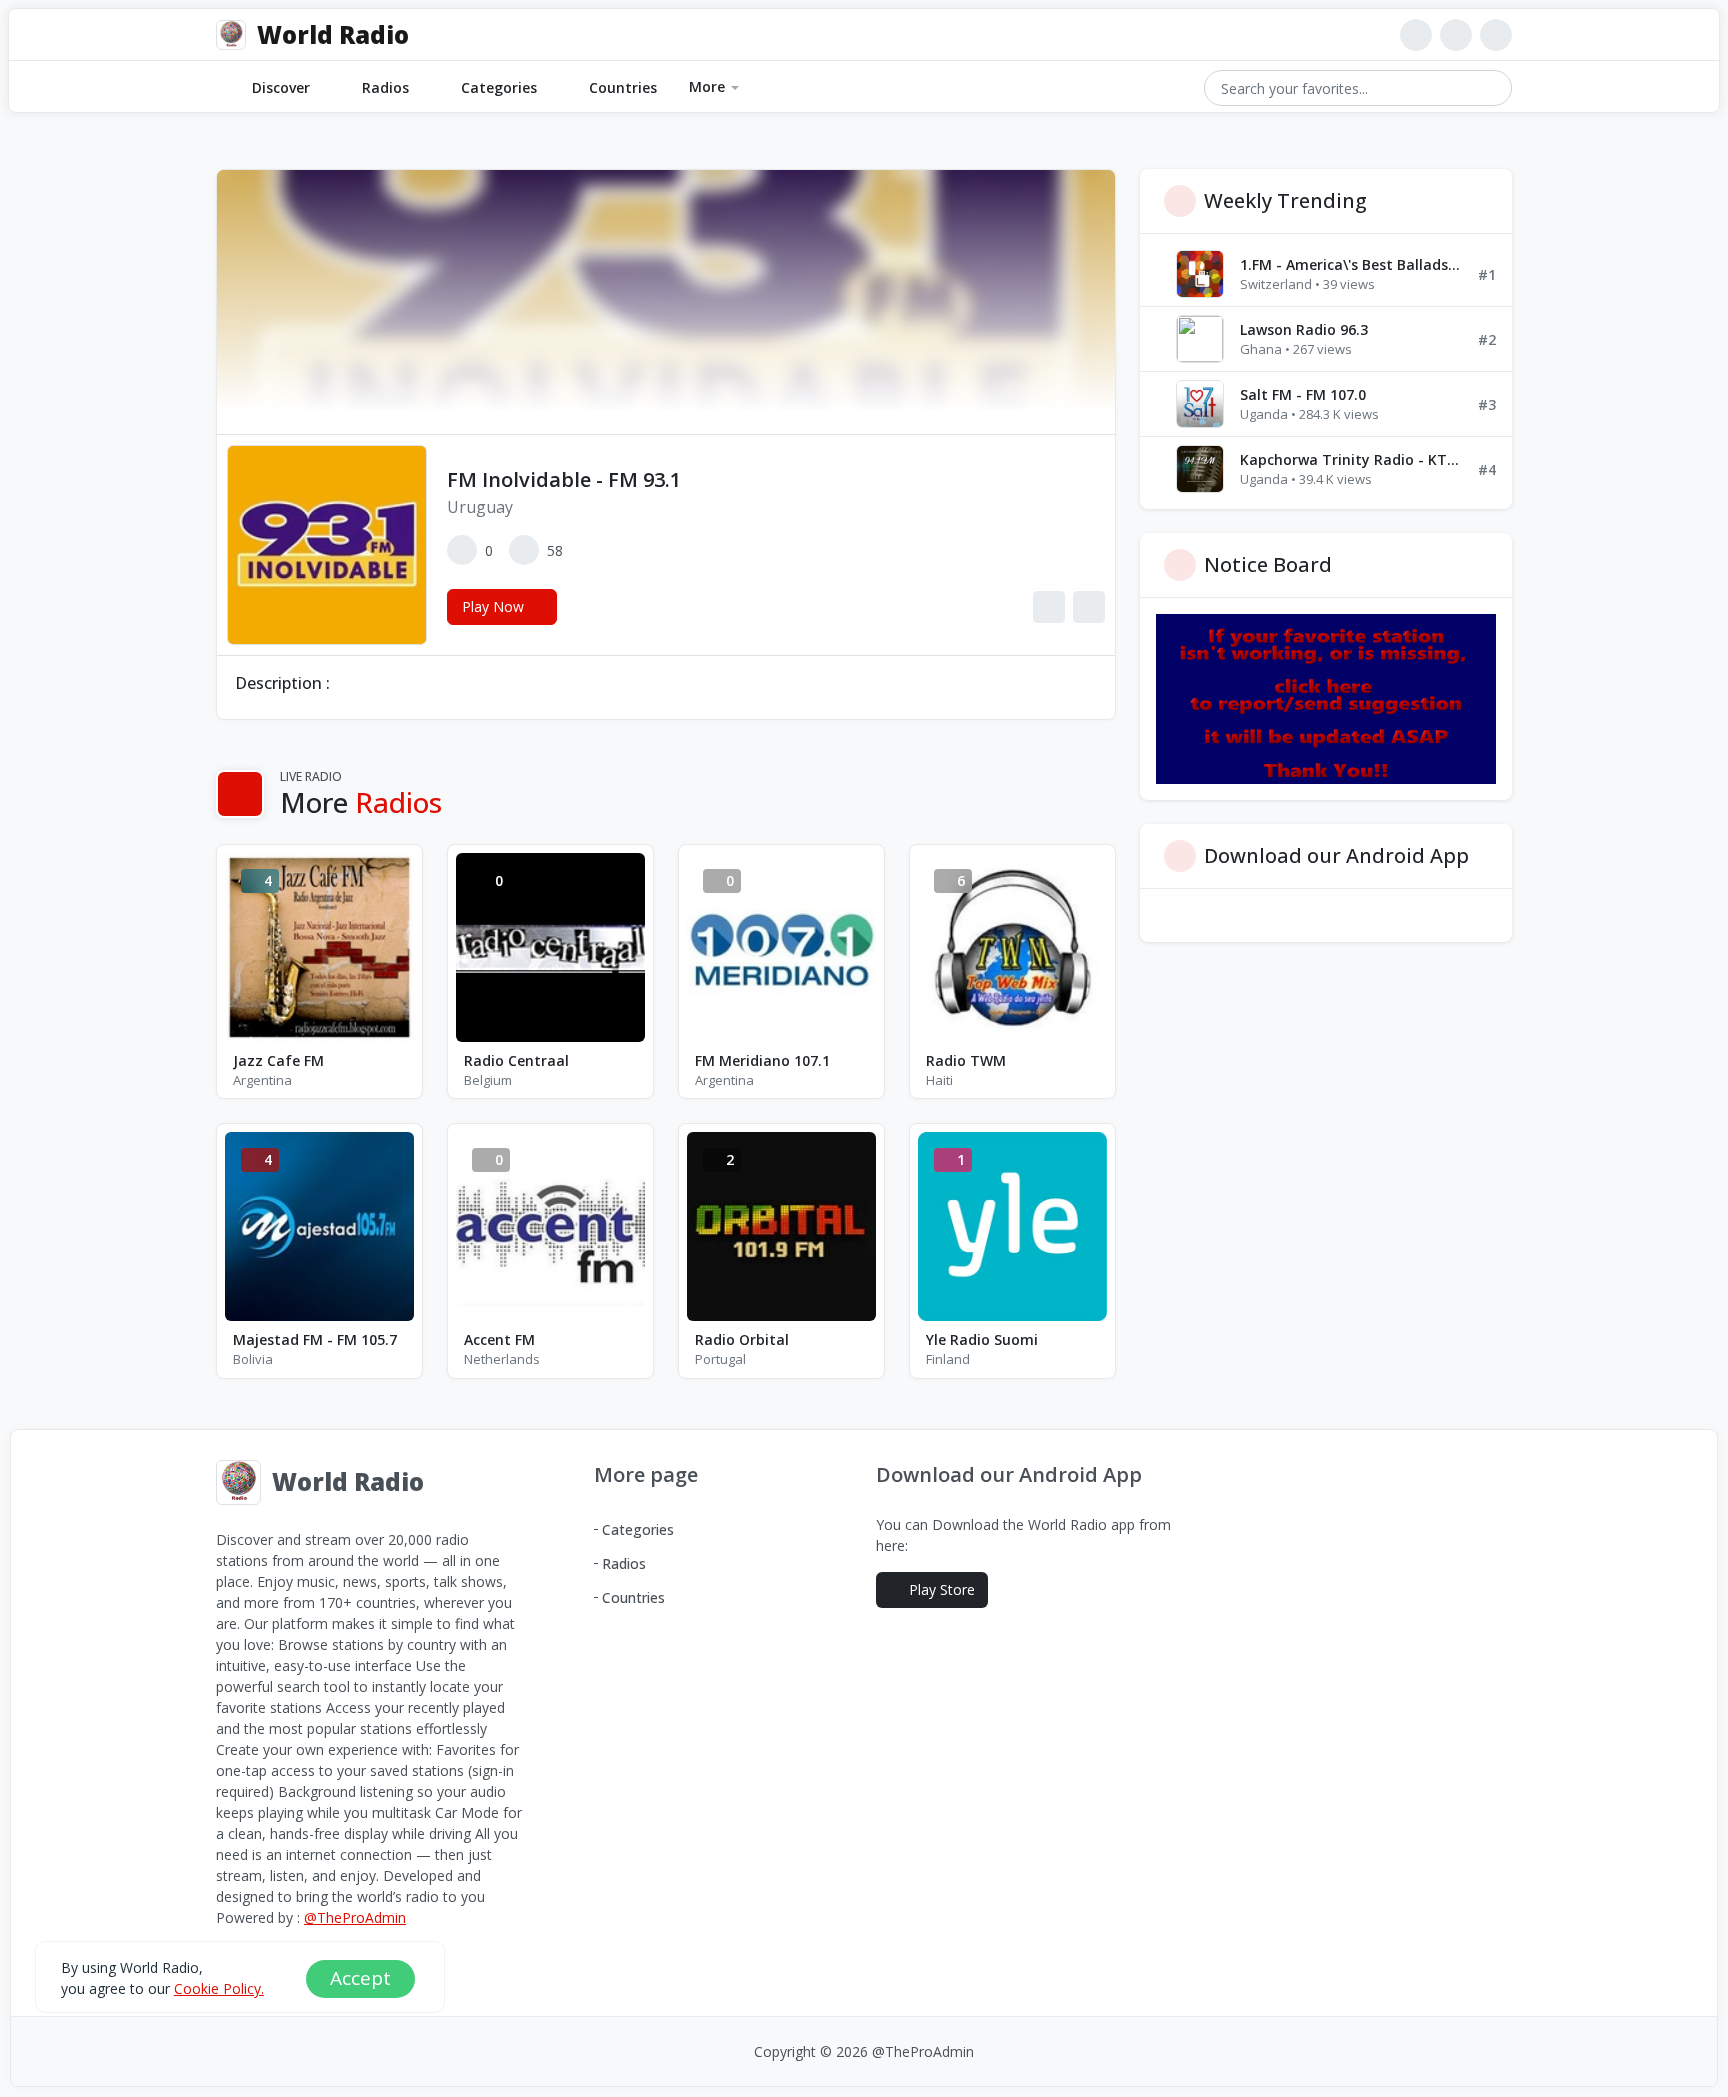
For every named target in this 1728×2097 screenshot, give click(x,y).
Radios (385, 87)
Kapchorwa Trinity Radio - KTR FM (1351, 459)
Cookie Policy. (219, 1988)
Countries (623, 87)
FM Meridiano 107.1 (762, 1060)
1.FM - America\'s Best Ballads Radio (1351, 264)
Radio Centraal (516, 1060)
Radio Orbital (742, 1339)
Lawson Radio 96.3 (1304, 329)
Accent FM (499, 1339)
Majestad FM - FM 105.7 (315, 1339)
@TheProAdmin (355, 1917)
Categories (499, 87)
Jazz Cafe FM (278, 1060)
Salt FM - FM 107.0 (1303, 394)
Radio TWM (966, 1060)
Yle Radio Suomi (982, 1339)
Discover (281, 87)
